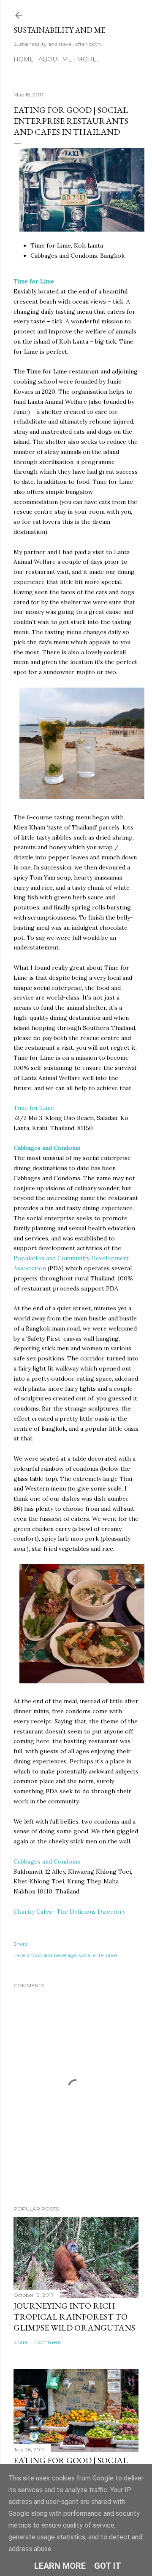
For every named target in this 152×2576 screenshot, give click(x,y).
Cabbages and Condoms (47, 1861)
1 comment (47, 2342)
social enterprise (98, 1955)
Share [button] (20, 1944)
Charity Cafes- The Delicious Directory (69, 1912)
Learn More (60, 2566)
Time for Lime (34, 1108)
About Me (55, 59)
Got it (108, 2566)
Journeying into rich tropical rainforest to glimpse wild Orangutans (74, 2317)
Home (24, 59)
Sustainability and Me (59, 30)
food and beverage (54, 1955)
